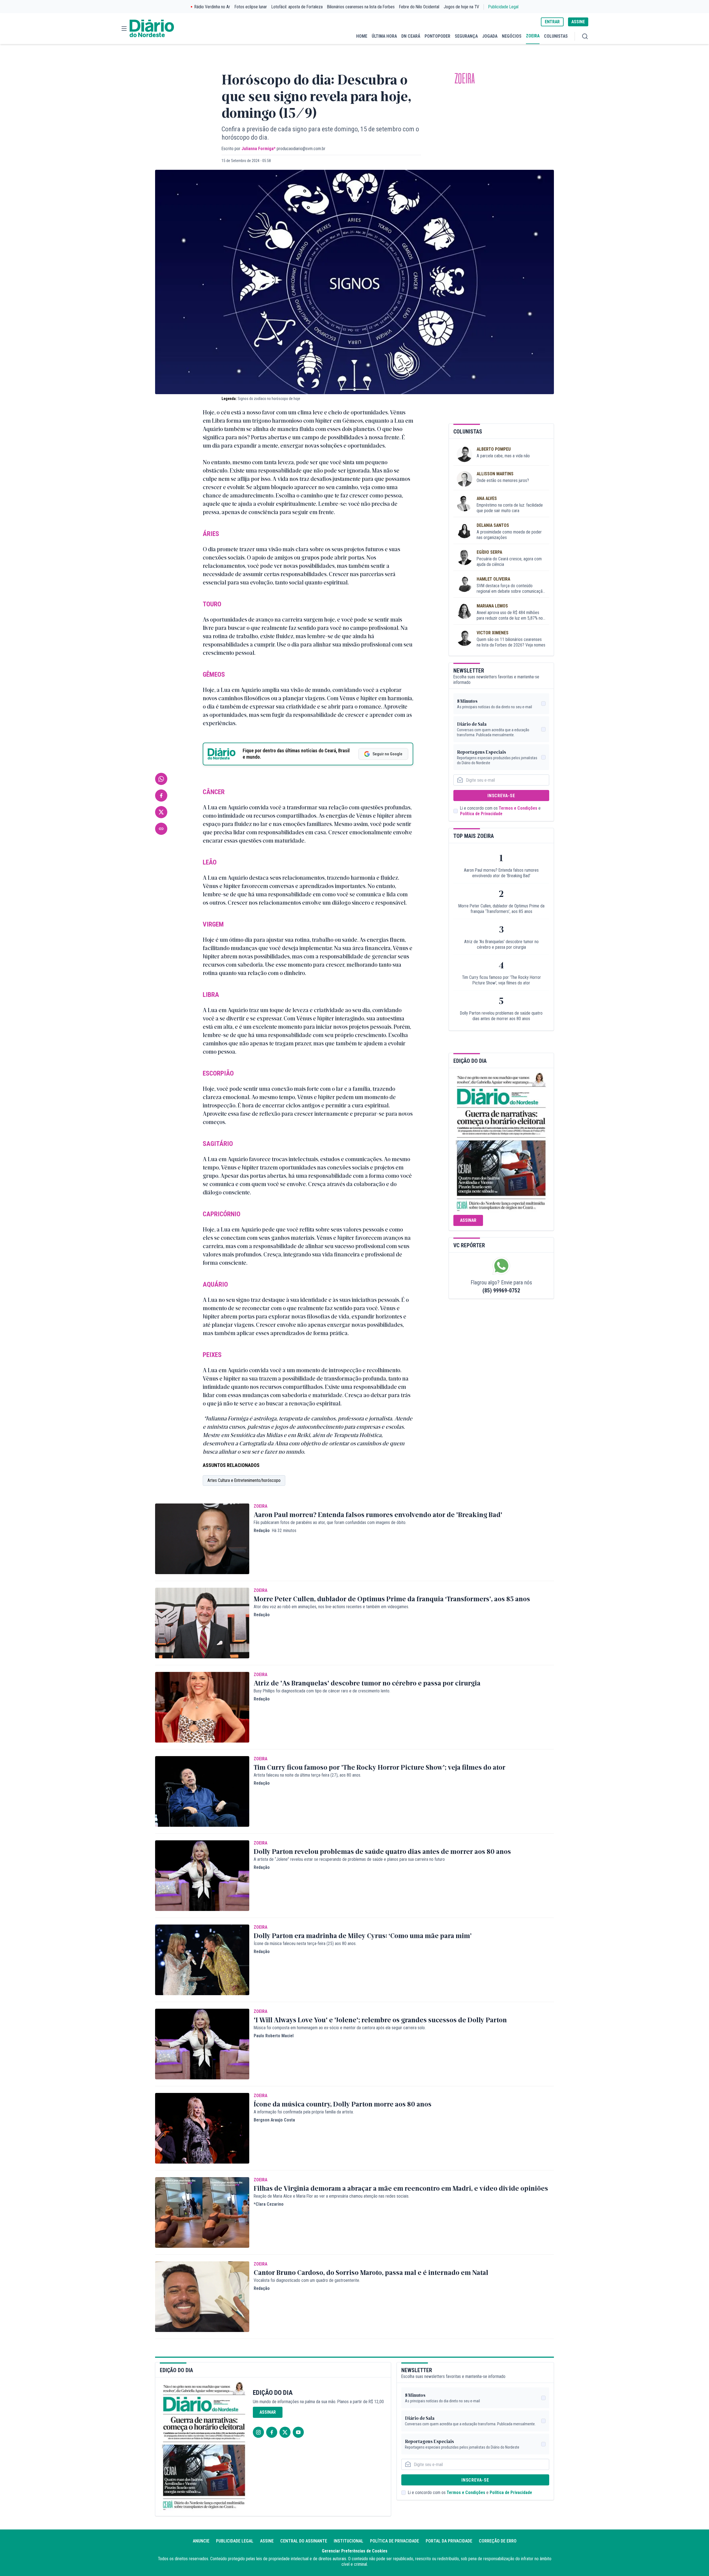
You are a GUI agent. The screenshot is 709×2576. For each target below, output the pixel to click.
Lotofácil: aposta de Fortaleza (297, 7)
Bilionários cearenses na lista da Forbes (361, 7)
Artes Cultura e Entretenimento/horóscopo (244, 1480)
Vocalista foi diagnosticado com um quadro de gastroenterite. (307, 2280)
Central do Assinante (304, 2541)
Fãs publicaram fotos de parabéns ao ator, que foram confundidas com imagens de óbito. (330, 1522)
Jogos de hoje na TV (461, 7)
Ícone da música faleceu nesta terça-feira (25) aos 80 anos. (305, 1943)
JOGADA (490, 36)
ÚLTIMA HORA (384, 36)
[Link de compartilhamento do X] (161, 812)
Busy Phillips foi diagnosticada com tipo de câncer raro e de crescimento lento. (322, 1691)
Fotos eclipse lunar (251, 7)
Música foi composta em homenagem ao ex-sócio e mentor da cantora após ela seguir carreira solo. (340, 2028)
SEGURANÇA (466, 36)
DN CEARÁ (411, 36)
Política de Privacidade (481, 814)
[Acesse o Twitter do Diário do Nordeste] (285, 2432)
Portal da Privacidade (449, 2541)
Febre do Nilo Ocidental (419, 7)
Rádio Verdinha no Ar (212, 7)
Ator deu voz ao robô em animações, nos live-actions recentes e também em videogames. (331, 1607)
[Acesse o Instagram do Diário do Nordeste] (258, 2432)
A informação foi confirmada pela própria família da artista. (304, 2112)
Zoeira (465, 79)
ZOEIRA (533, 36)
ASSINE (578, 22)
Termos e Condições (518, 808)
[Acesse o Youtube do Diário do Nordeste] (298, 2432)
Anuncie (201, 2541)
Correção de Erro (498, 2541)
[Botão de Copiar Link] (161, 829)
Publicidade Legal (503, 7)
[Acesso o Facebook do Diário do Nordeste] (272, 2432)
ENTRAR (552, 22)
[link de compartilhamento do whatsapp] (161, 779)
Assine (267, 2541)
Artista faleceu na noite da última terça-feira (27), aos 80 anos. (307, 1775)
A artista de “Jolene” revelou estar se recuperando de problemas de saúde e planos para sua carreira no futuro (349, 1859)
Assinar (468, 1220)
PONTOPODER (437, 36)
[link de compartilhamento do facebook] (161, 796)
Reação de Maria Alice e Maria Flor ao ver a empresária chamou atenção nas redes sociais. (332, 2196)
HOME (362, 36)
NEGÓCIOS (512, 36)
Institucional (349, 2541)
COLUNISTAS (556, 36)
